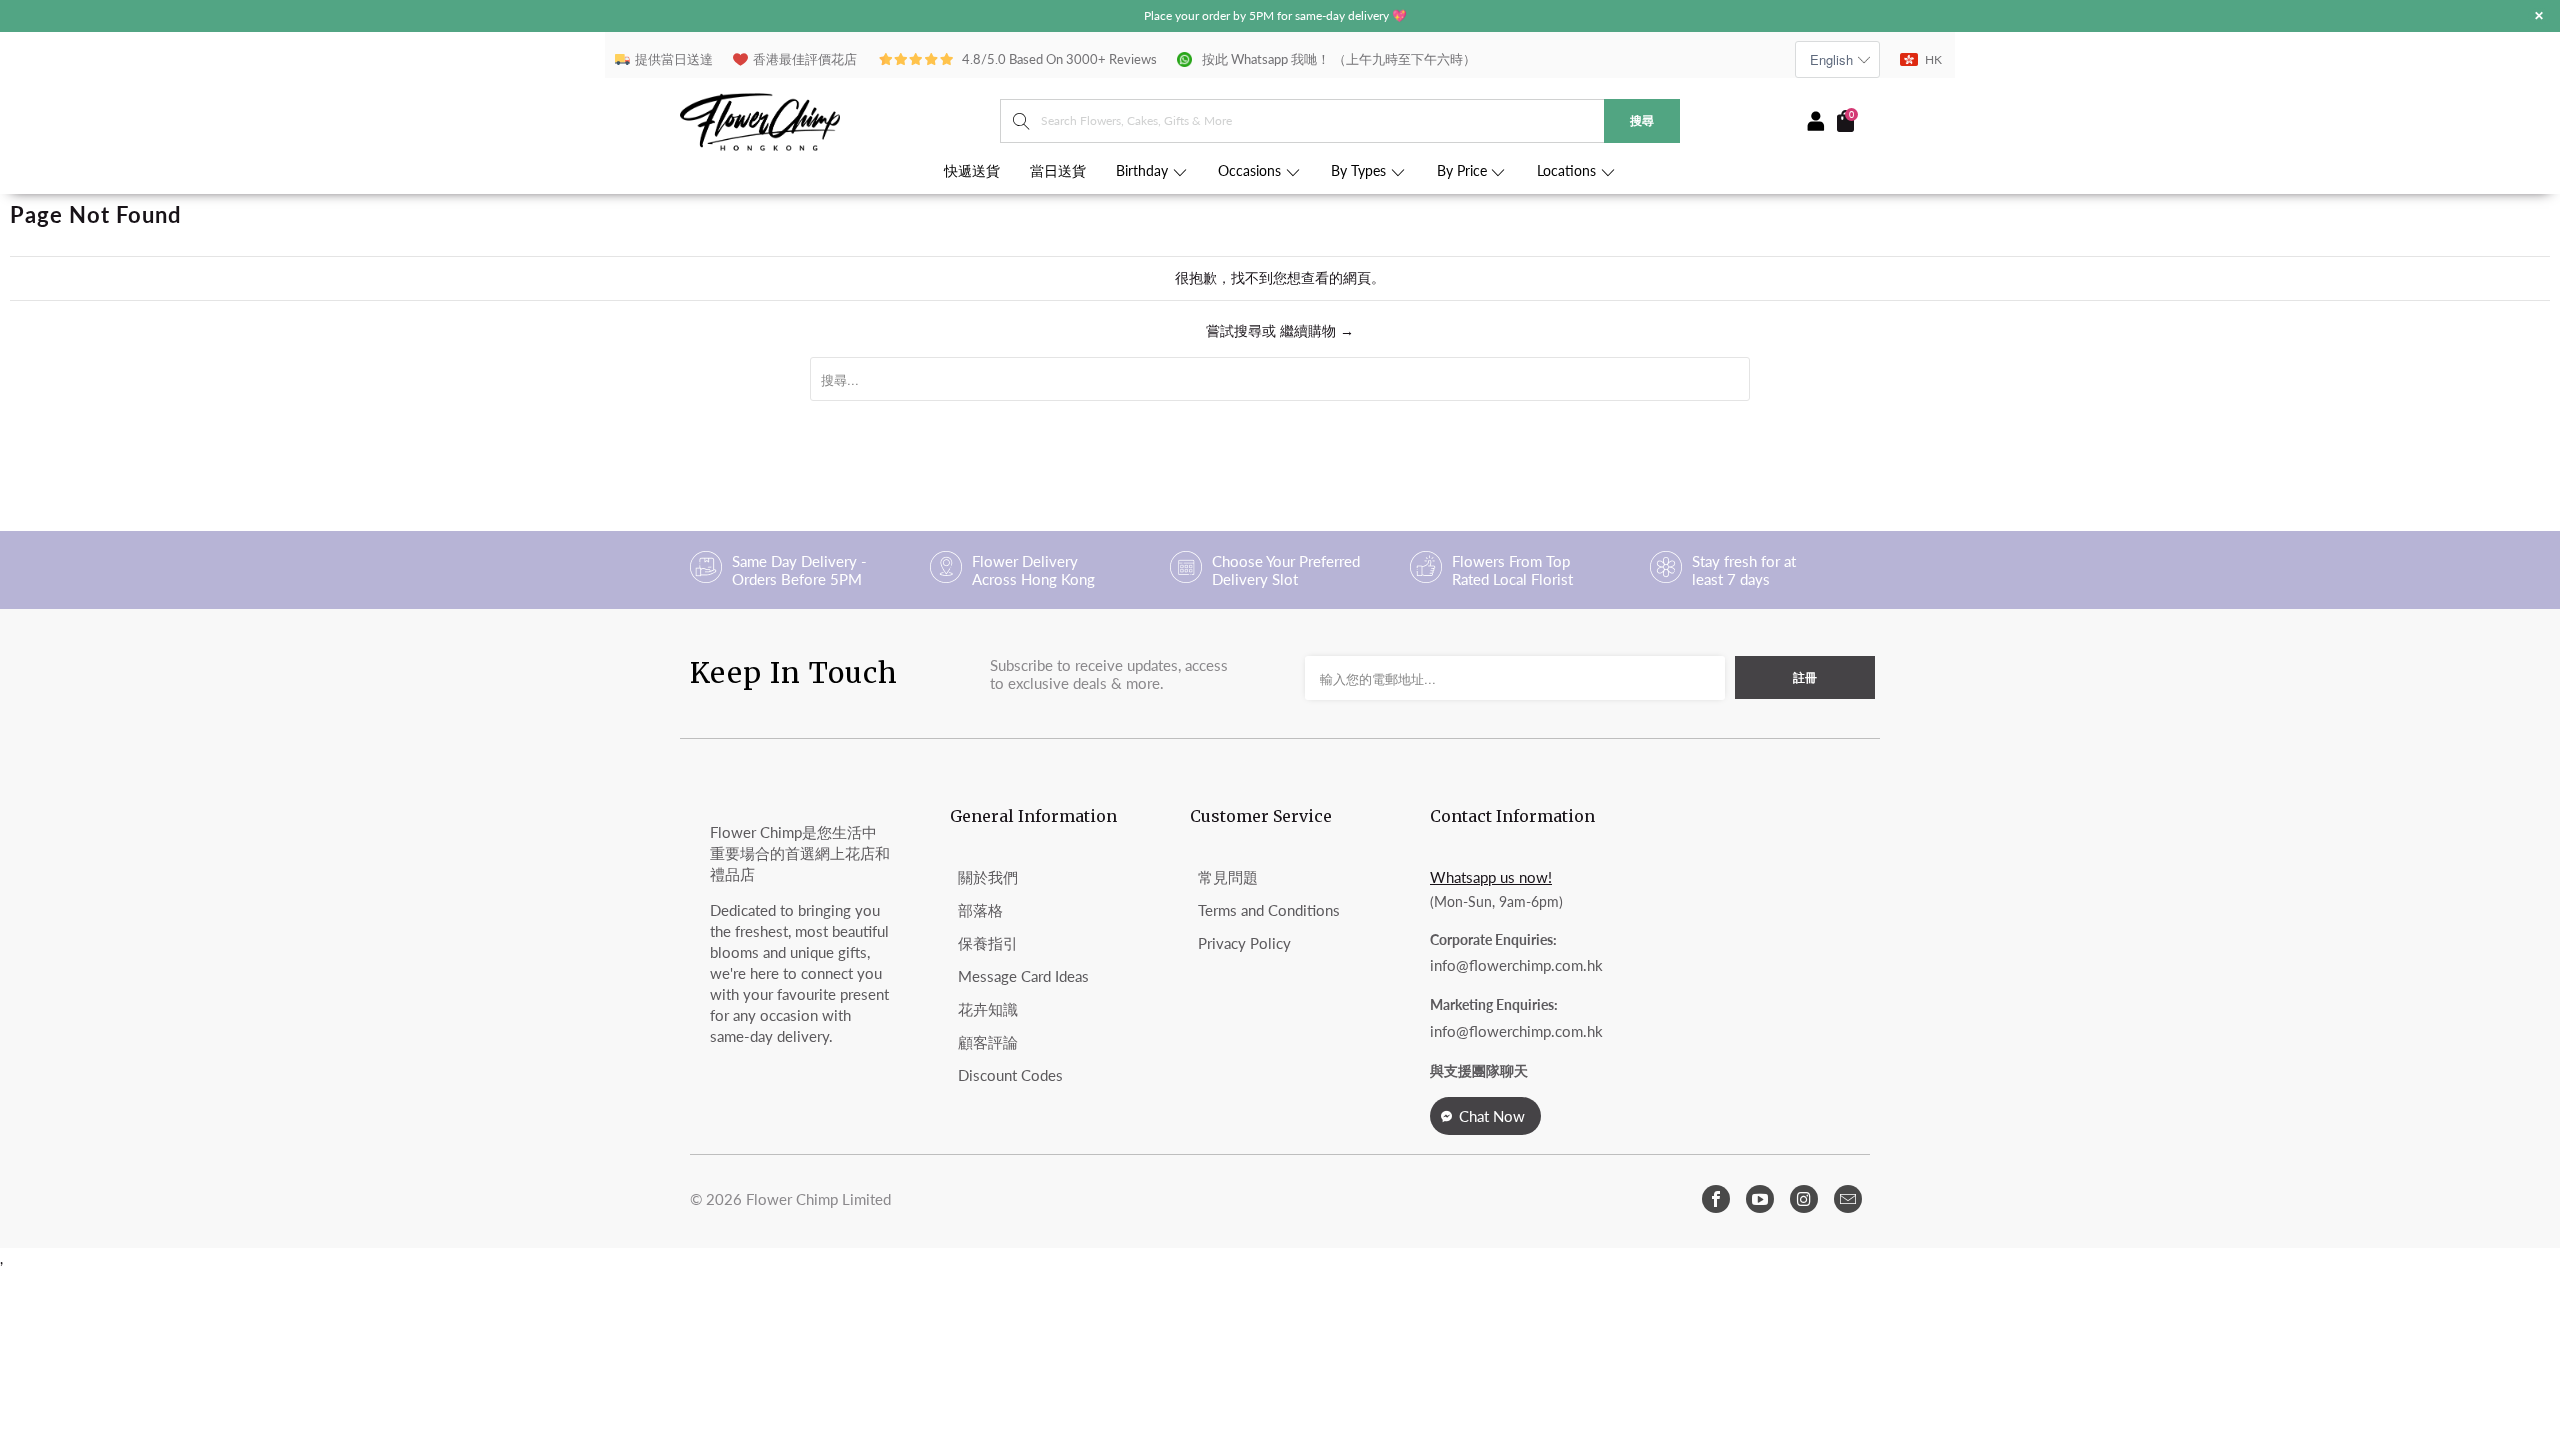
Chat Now (1492, 1116)
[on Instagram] (1804, 1199)
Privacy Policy (1244, 943)
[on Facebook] (1716, 1199)
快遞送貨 (972, 171)
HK (1933, 59)
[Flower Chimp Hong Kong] (840, 120)
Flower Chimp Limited (818, 1199)
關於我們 (988, 877)
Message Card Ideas (1023, 976)
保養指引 (988, 943)
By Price (1464, 171)
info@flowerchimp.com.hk (1516, 965)
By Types (1360, 171)
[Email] (1848, 1199)
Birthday (1144, 171)
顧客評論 (988, 1042)
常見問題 (1228, 877)
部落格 (980, 910)
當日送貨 (1058, 171)
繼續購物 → (1317, 330)
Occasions (1251, 171)
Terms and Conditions (1269, 910)
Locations (1568, 171)
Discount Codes (1010, 1075)
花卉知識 (988, 1009)
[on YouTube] (1760, 1199)
